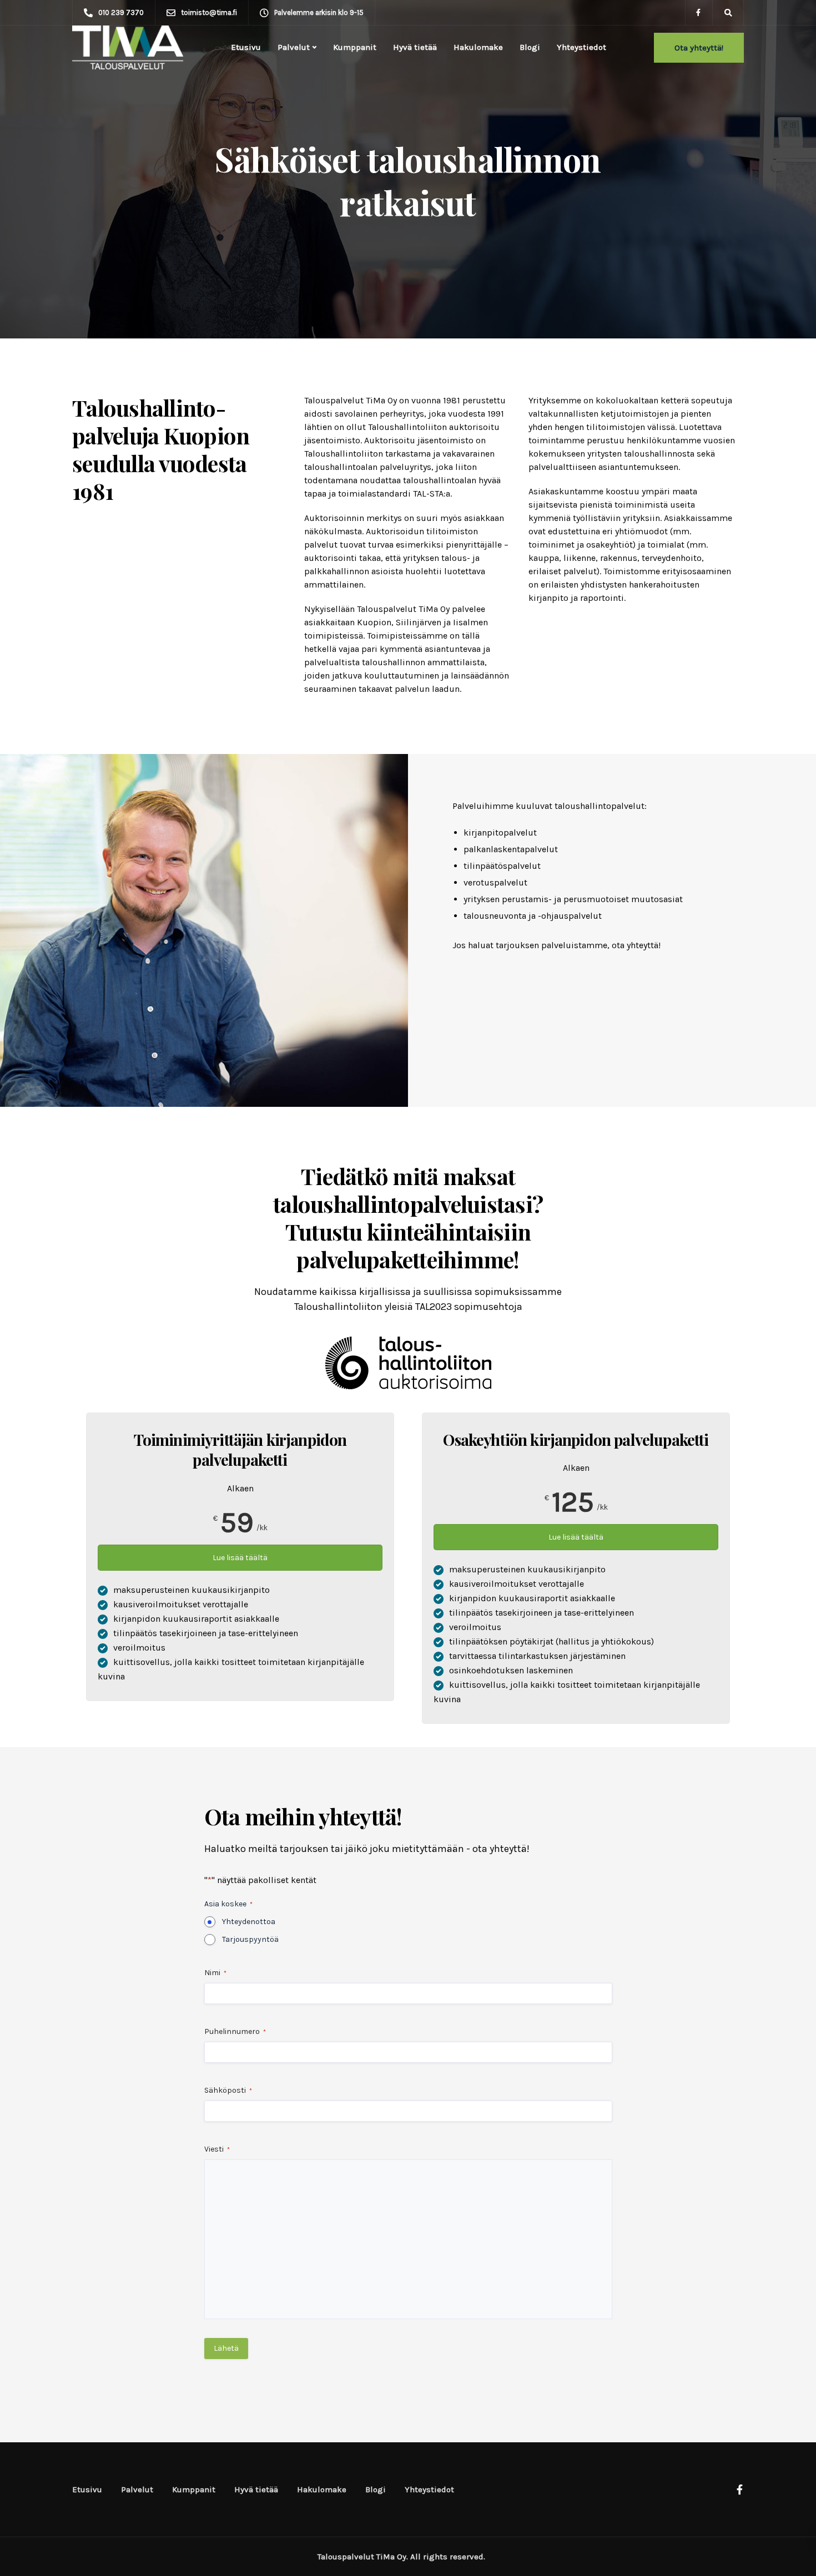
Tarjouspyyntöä (250, 1939)
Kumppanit (355, 47)
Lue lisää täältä (240, 1558)
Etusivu (246, 47)
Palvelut (294, 47)
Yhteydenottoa (249, 1922)
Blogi (530, 47)
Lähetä (226, 2348)
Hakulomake (478, 47)
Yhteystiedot (581, 47)
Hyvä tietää (415, 47)
